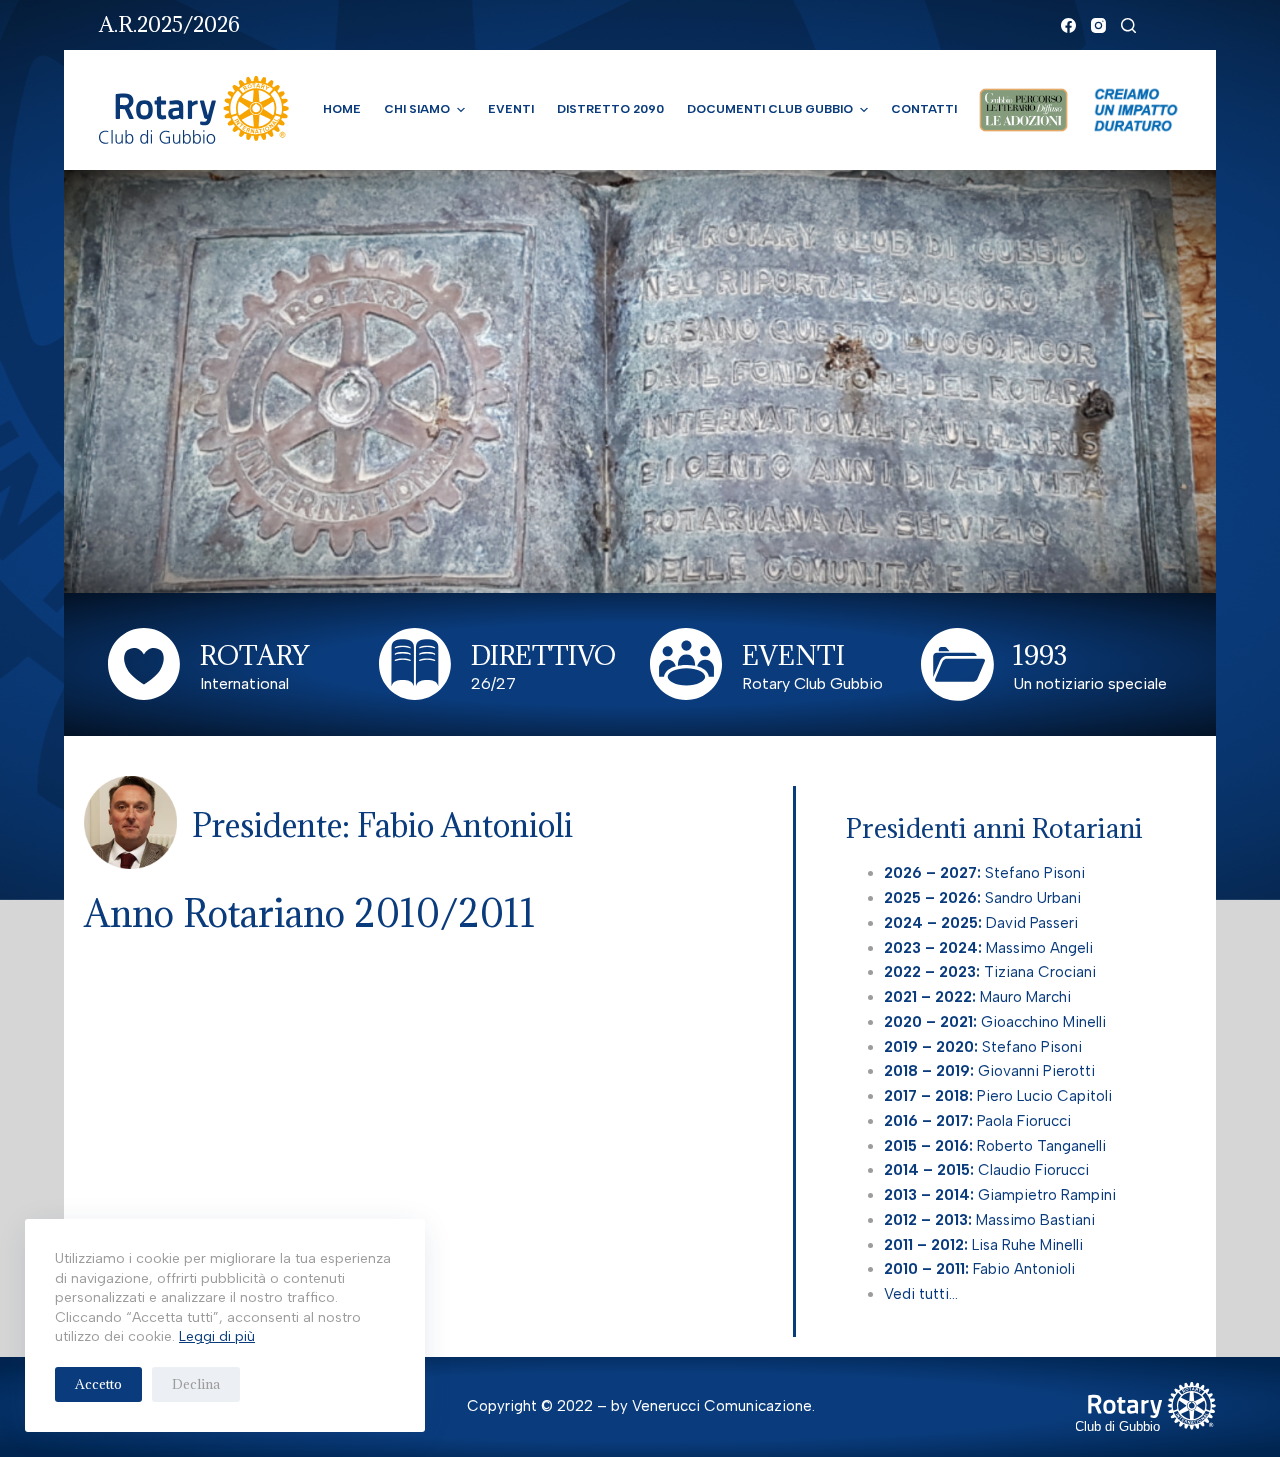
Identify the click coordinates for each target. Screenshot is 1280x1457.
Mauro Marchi (977, 997)
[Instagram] (1098, 25)
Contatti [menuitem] (924, 109)
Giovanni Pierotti (989, 1071)
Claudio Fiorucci (986, 1170)
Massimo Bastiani (989, 1220)
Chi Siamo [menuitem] (417, 109)
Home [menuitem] (342, 109)
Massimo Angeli (988, 948)
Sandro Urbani (982, 898)
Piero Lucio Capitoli (998, 1096)
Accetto (98, 1384)
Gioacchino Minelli (995, 1022)
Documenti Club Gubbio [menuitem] (770, 109)
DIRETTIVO (543, 655)
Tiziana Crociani (990, 972)
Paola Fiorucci (979, 1121)
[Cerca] (1128, 25)
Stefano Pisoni (984, 873)
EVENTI (793, 655)
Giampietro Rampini (1000, 1195)
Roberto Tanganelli (997, 1146)
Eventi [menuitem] (511, 109)
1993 (1040, 655)
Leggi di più (217, 1336)
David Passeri (981, 923)
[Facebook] (1068, 25)
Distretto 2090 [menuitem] (610, 109)
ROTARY (254, 655)
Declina (196, 1384)
